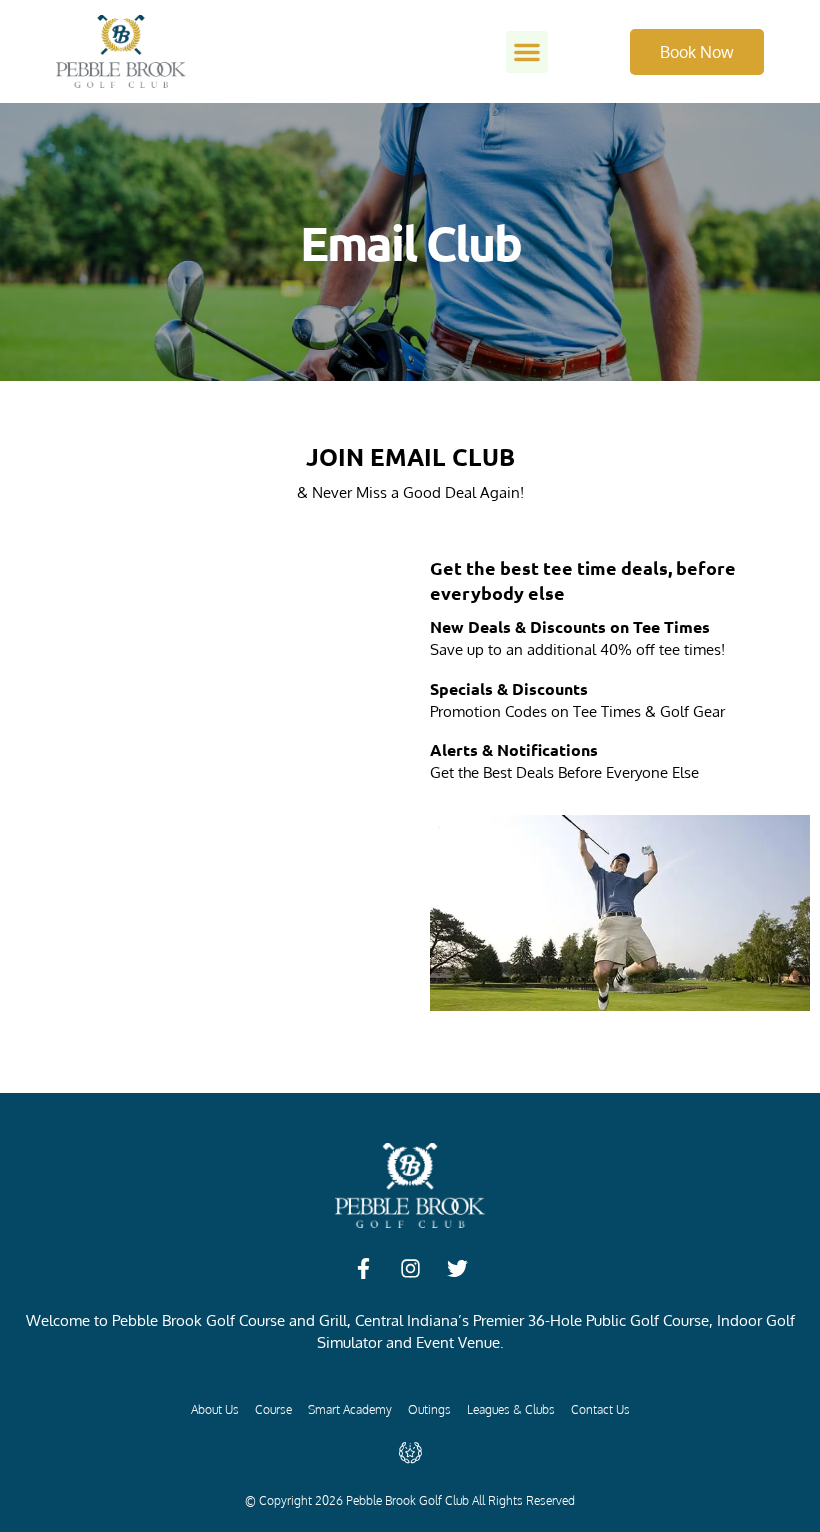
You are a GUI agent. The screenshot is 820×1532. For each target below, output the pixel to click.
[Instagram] (410, 1269)
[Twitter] (457, 1269)
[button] (527, 52)
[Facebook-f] (363, 1269)
